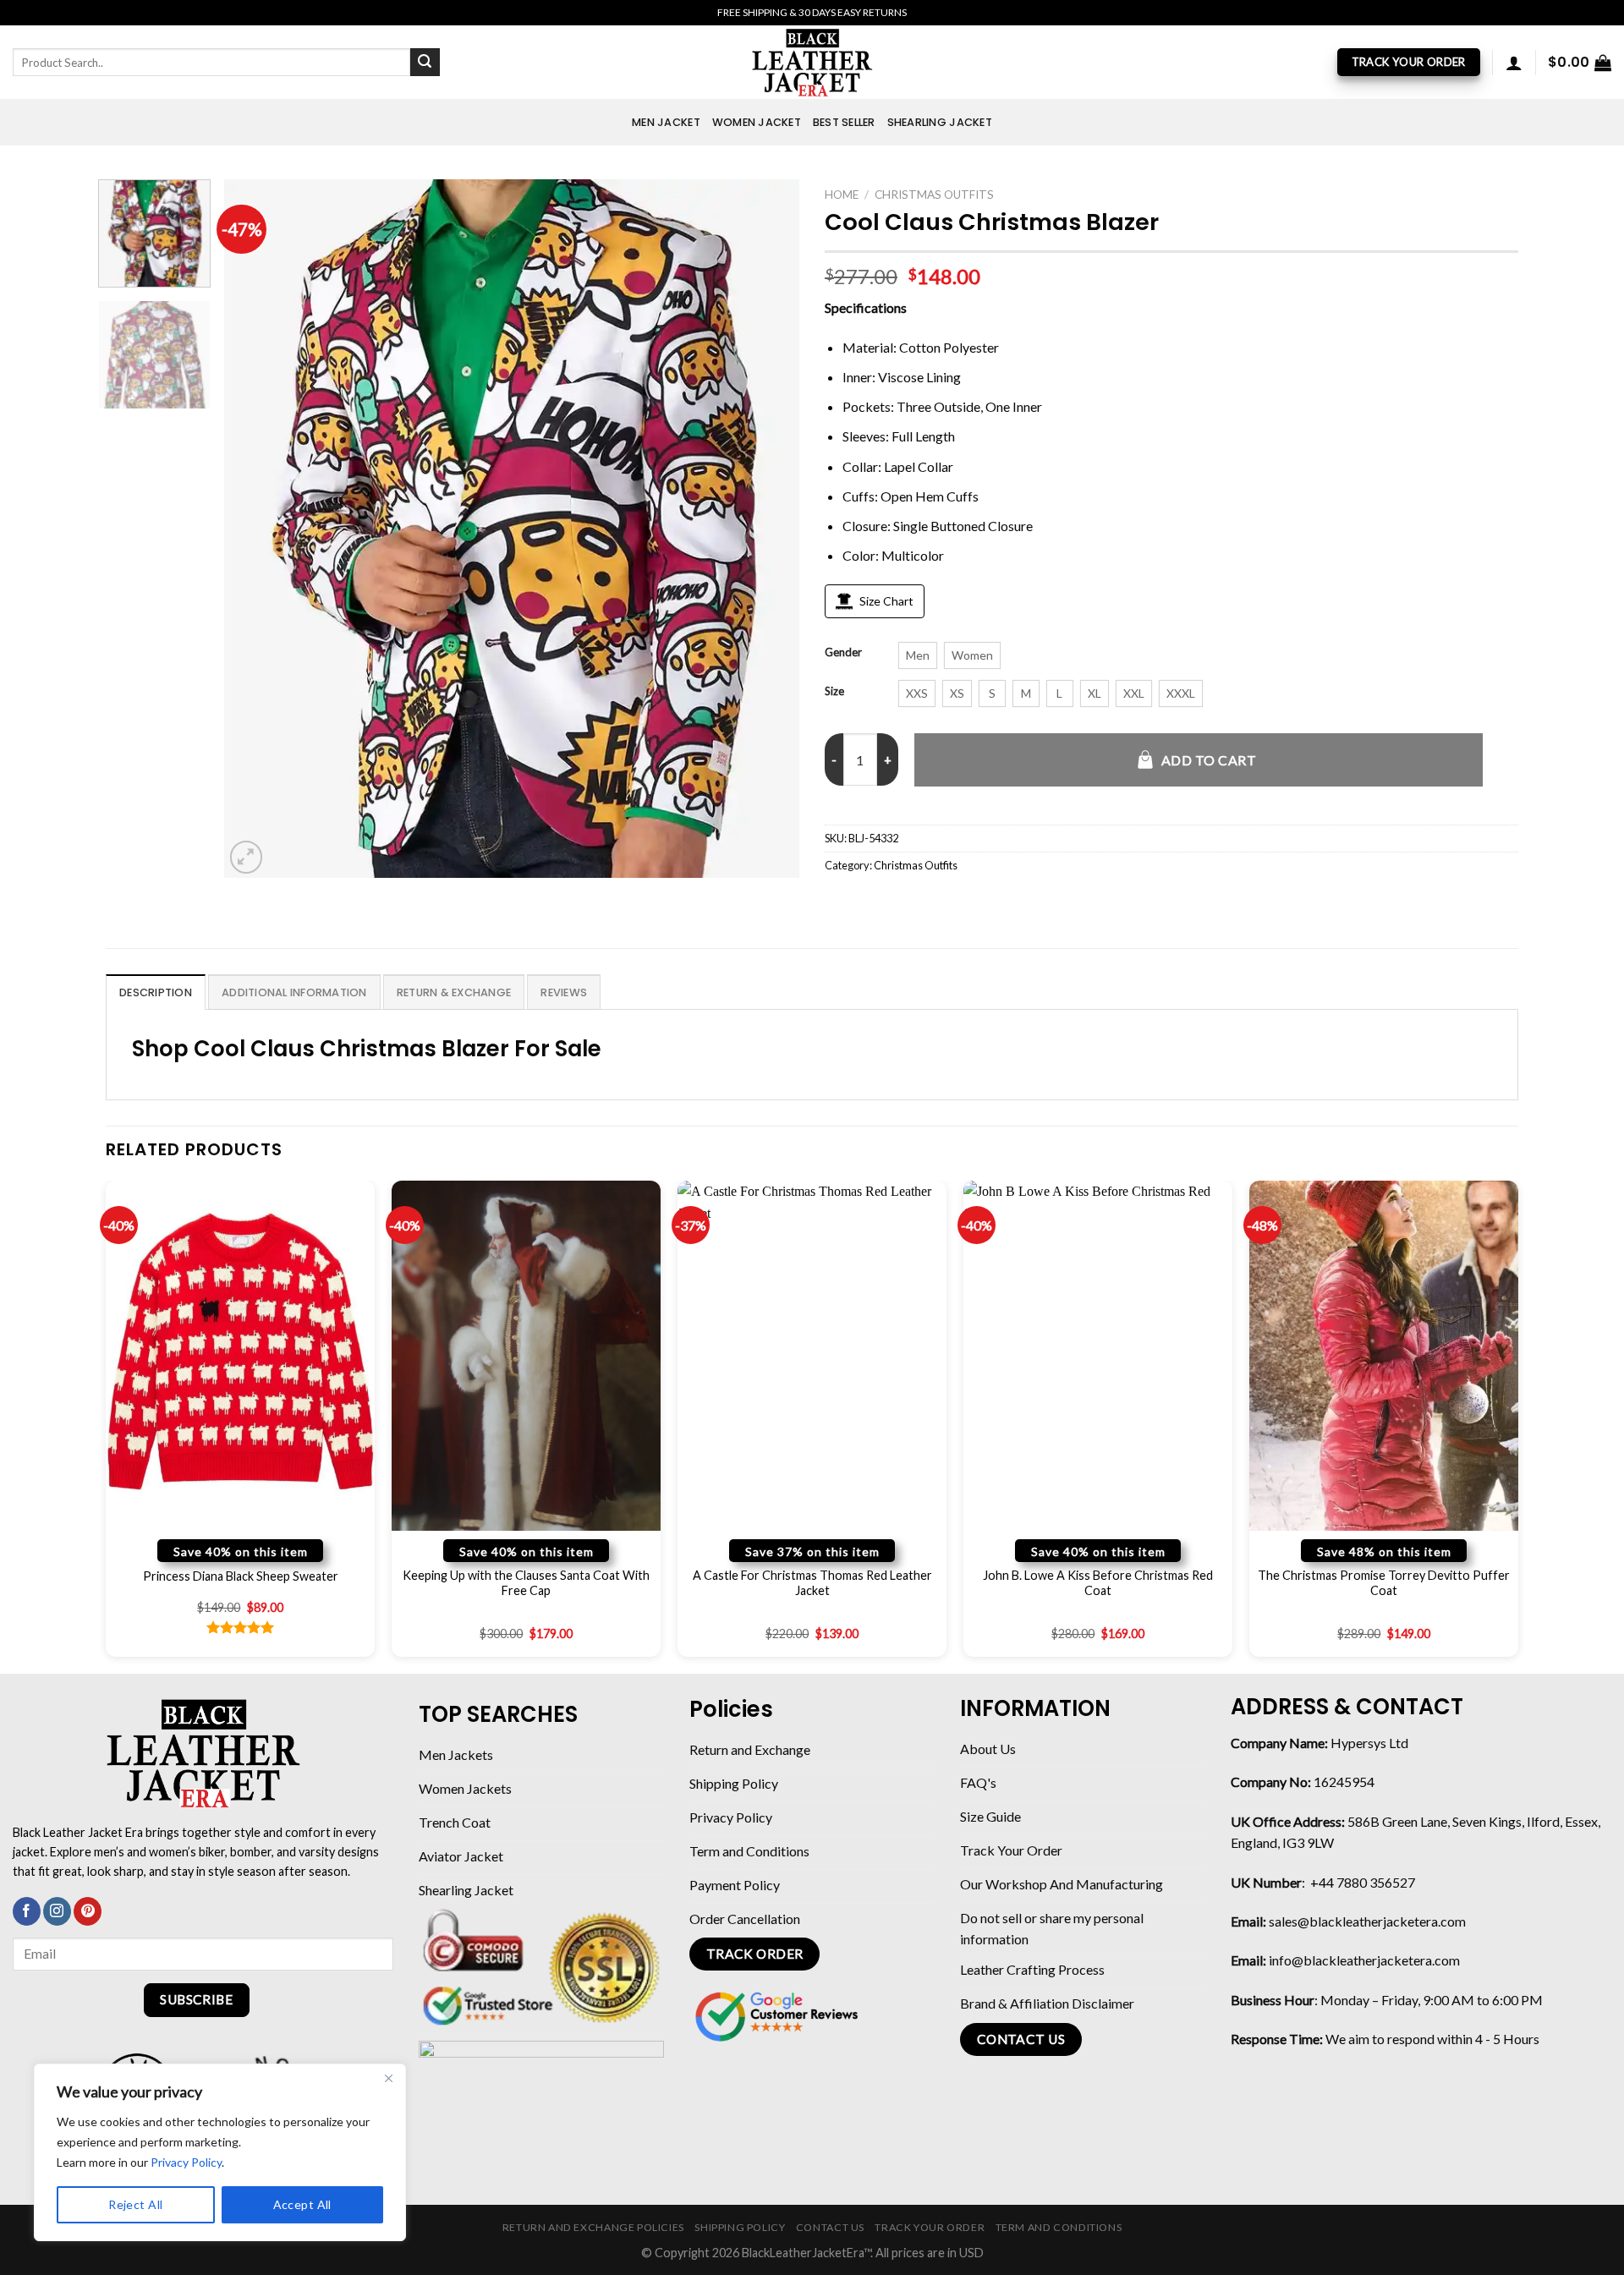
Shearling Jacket (940, 122)
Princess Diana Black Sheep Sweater (241, 1576)
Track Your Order (930, 2227)
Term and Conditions (1059, 2227)
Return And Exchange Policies (593, 2227)
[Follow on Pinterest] (88, 1911)
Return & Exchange (454, 992)
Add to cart (1209, 760)
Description (156, 992)
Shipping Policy (740, 2227)
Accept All (302, 2204)
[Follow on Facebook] (27, 1911)
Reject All (135, 2204)
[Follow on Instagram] (57, 1911)
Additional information (294, 992)
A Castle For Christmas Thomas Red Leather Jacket (812, 1583)
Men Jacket (666, 122)
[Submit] (425, 63)
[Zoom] (247, 857)
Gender (843, 653)
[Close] (388, 2078)
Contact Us (830, 2227)
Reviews (564, 992)
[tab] (156, 992)
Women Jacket (757, 122)
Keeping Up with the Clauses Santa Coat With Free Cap (526, 1583)
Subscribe (196, 1999)
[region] (220, 2152)
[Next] (766, 528)
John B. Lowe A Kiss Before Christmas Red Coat (1098, 1583)
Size (834, 692)
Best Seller (844, 122)
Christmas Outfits (934, 195)
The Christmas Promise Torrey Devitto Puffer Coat (1384, 1583)
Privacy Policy (186, 2162)
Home (842, 195)
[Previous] (257, 528)
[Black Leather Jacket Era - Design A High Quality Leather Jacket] (812, 62)
